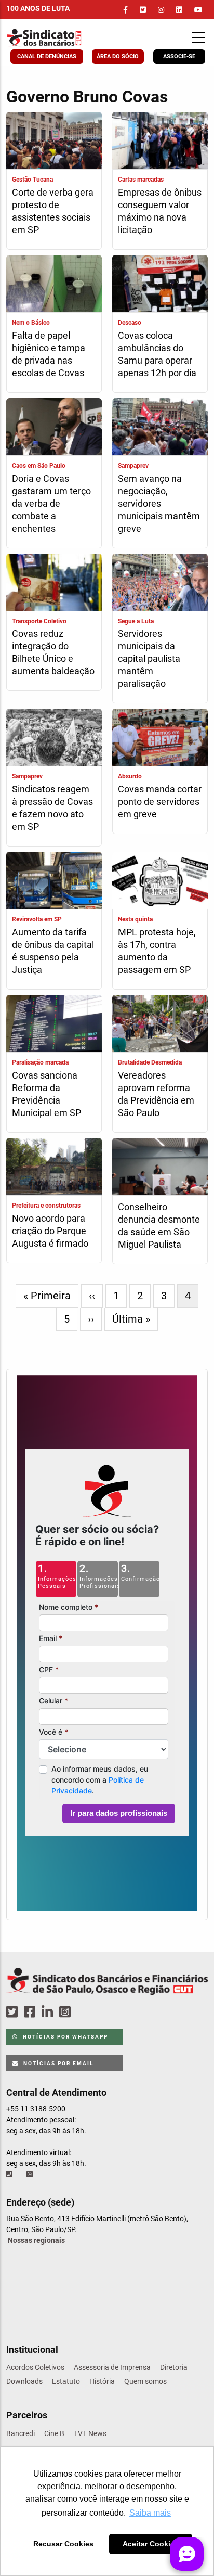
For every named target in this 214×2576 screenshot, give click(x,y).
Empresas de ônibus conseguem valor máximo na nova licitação (160, 211)
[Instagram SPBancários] (66, 2012)
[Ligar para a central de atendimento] (10, 2174)
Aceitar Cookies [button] (151, 2544)
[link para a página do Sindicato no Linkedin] (179, 10)
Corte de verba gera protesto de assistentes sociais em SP (53, 211)
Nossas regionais (36, 2240)
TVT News (90, 2433)
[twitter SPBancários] (14, 2012)
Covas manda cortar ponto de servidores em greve (160, 802)
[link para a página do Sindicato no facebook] (125, 10)
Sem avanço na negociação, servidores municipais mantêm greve (159, 503)
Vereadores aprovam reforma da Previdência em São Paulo (156, 1094)
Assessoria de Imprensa (112, 2367)
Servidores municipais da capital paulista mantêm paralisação (149, 658)
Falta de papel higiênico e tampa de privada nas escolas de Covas (49, 354)
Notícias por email (57, 2063)
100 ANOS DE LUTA (38, 8)
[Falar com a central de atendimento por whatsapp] (31, 2174)
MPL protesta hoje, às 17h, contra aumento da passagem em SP (157, 951)
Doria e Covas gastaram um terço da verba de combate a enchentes (51, 503)
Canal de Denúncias (47, 56)
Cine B (54, 2433)
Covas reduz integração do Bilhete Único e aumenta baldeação (53, 652)
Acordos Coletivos (35, 2367)
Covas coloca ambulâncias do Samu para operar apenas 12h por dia (157, 354)
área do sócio (118, 56)
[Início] (62, 38)
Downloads (24, 2381)
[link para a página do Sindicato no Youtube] (198, 10)
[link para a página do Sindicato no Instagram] (161, 10)
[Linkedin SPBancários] (49, 2012)
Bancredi (21, 2433)
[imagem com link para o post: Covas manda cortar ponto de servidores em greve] (160, 739)
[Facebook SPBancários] (31, 2012)
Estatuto (66, 2381)
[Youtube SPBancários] (85, 2012)
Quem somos (145, 2381)
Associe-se (179, 56)
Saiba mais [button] (150, 2513)
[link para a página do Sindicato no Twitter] (143, 10)
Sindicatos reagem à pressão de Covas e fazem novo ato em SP (52, 808)
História (102, 2381)
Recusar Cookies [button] (63, 2544)
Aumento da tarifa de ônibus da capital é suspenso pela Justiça (53, 951)
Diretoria (174, 2367)
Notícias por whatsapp (64, 2037)
